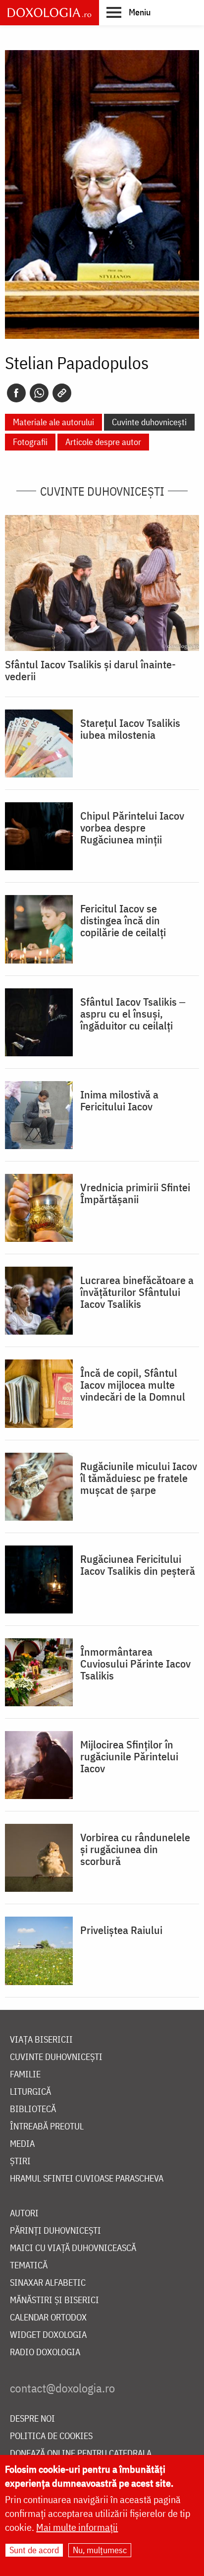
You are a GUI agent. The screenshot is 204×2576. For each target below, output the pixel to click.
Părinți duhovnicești (55, 2231)
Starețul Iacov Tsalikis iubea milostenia (130, 729)
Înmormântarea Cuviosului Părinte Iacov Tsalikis (135, 1664)
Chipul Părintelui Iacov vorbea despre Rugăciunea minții (132, 828)
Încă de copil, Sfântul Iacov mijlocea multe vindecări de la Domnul (133, 1385)
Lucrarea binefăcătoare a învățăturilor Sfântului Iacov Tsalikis (137, 1292)
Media (22, 2144)
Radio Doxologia (45, 2352)
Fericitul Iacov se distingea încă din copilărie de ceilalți (123, 920)
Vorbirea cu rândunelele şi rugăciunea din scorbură (135, 1849)
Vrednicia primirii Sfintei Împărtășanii (135, 1193)
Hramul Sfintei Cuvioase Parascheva (87, 2179)
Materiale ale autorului (53, 422)
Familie (25, 2075)
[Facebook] (16, 393)
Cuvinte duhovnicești (149, 422)
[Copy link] (62, 393)
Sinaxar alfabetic (48, 2283)
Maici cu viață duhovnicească (73, 2248)
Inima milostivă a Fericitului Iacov (119, 1100)
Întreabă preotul (47, 2127)
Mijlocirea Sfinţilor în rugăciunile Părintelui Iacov (129, 1756)
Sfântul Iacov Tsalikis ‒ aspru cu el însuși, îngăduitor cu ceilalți (133, 1014)
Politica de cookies (51, 2436)
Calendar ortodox (48, 2318)
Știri (20, 2161)
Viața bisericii (41, 2040)
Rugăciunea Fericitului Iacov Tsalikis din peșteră (138, 1565)
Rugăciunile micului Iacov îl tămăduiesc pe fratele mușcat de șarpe (139, 1478)
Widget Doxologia (48, 2335)
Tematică (29, 2266)
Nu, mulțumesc (100, 2550)
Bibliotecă (33, 2109)
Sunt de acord (34, 2550)
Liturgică (30, 2092)
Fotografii (30, 442)
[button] (128, 12)
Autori (24, 2214)
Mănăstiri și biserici (54, 2300)
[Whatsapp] (39, 393)
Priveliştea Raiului (121, 1930)
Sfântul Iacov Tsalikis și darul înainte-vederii (90, 670)
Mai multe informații (77, 2527)
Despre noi (32, 2419)
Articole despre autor (103, 442)
